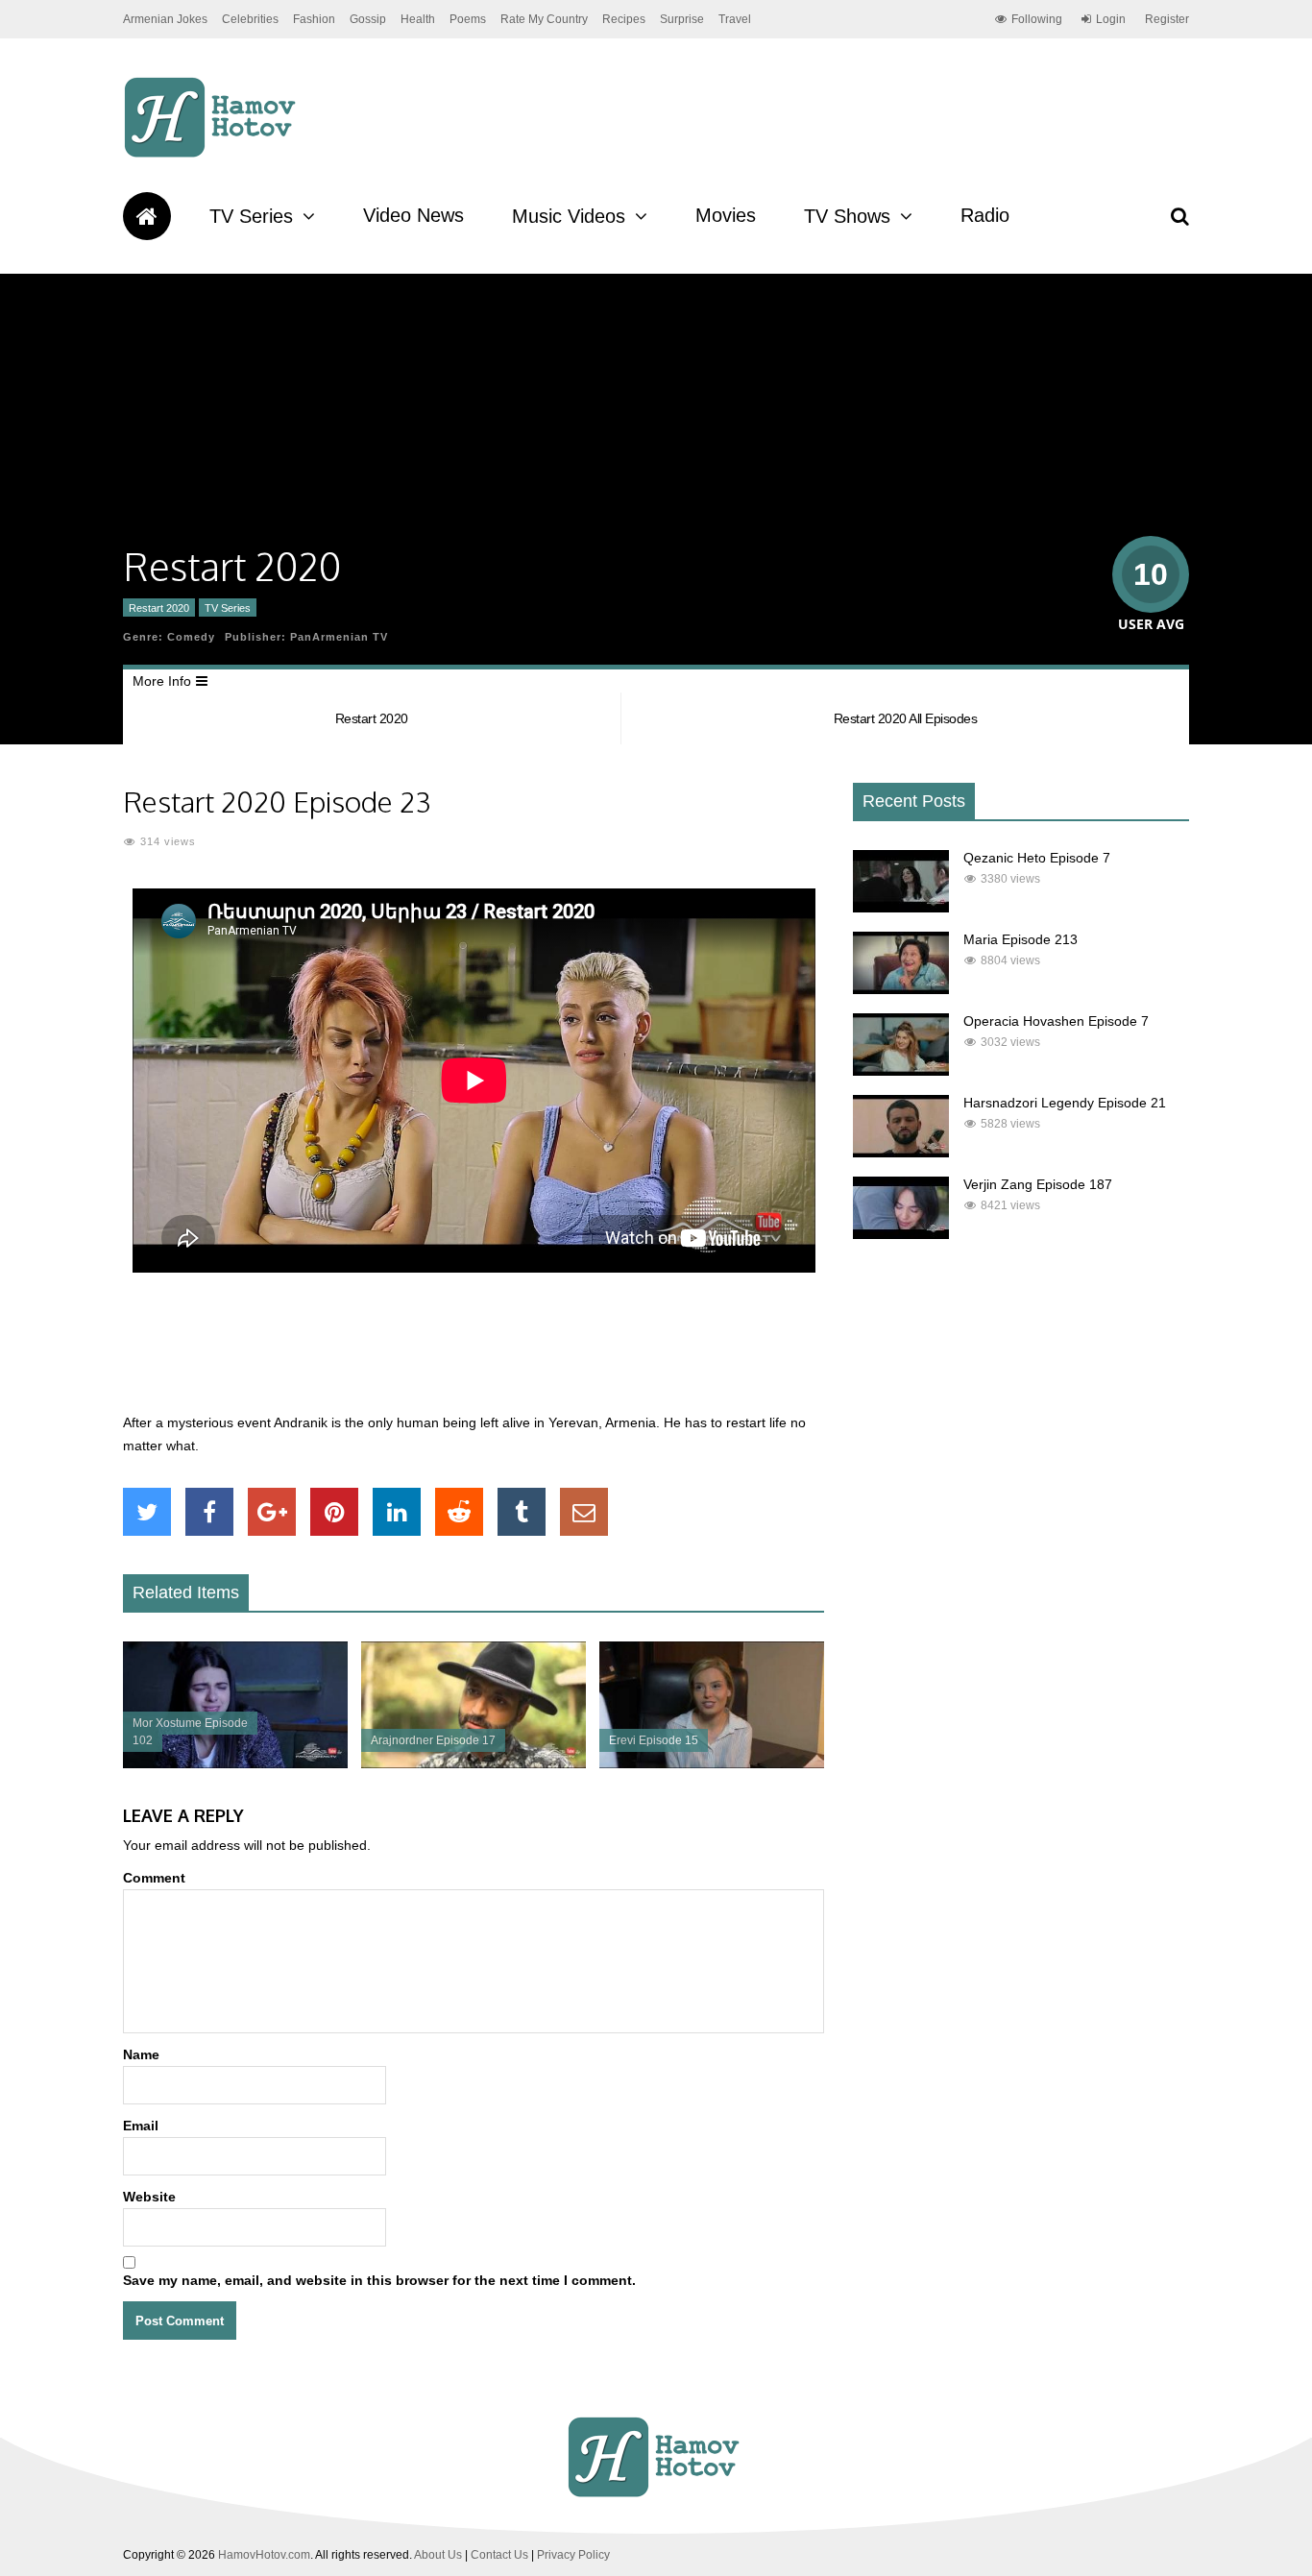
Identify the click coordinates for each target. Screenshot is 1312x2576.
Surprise (682, 19)
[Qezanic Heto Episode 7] (901, 908)
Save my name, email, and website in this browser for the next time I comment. (379, 2280)
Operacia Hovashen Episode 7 (1056, 1021)
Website (149, 2197)
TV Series (251, 216)
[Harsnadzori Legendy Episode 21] (901, 1153)
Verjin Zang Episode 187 (1038, 1184)
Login (1111, 19)
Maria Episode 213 (1020, 939)
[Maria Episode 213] (901, 989)
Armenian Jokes (165, 19)
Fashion (314, 19)
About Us (438, 2555)
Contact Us (499, 2555)
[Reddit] (459, 1512)
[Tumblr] (522, 1512)
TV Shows (847, 216)
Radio (985, 215)
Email (141, 2126)
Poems (468, 19)
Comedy (191, 637)
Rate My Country (544, 19)
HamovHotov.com (264, 2555)
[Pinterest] (334, 1512)
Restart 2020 (159, 608)
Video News (413, 215)
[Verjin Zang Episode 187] (901, 1234)
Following (1037, 19)
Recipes (624, 19)
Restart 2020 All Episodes (906, 718)
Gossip (368, 19)
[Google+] (272, 1512)
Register (1167, 19)
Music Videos (569, 216)
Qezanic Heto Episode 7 (1037, 858)
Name (141, 2054)
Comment (154, 1878)
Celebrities (250, 19)
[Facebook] (209, 1512)
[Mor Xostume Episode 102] (235, 1763)
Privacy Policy (573, 2555)
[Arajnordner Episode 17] (474, 1763)
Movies (726, 215)
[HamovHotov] (213, 155)
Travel (735, 19)
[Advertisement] (474, 1353)
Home (147, 216)
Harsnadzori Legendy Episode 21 (1065, 1103)
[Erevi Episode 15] (712, 1763)
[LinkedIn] (397, 1512)
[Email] (584, 1512)
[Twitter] (147, 1512)
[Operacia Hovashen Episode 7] (901, 1071)
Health (418, 19)
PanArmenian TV (339, 637)
